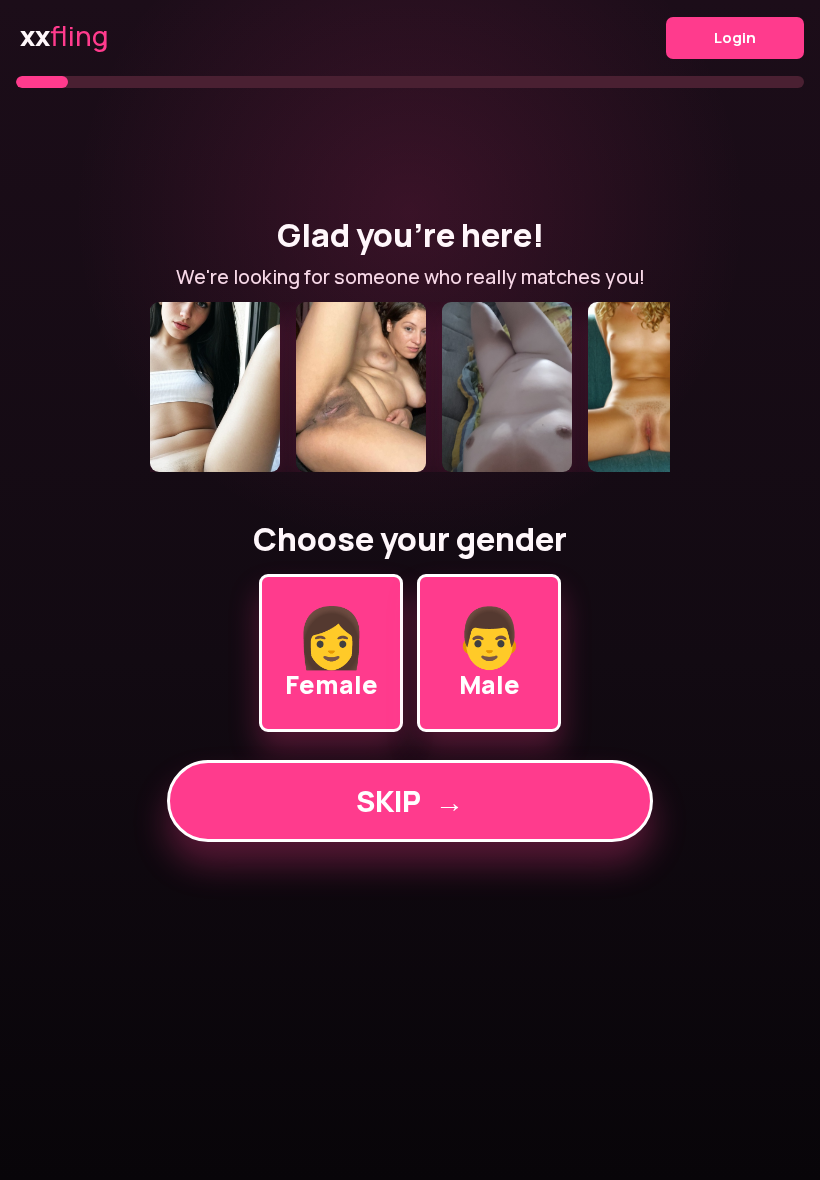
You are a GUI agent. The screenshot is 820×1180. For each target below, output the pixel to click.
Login (735, 37)
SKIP (410, 801)
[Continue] (410, 387)
